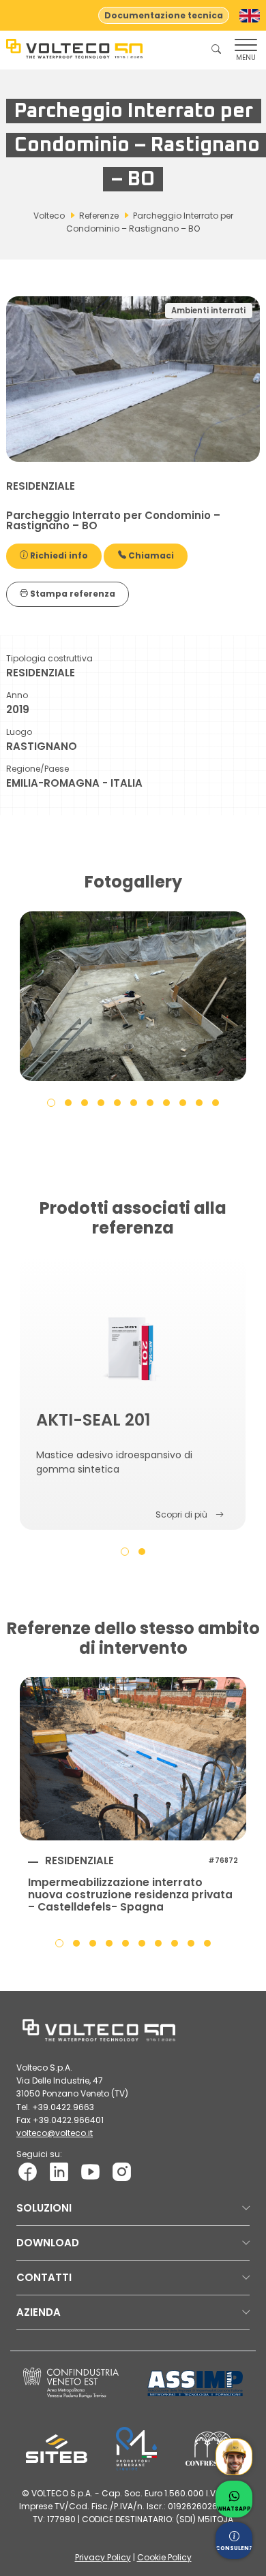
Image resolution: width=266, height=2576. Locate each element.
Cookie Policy (164, 2557)
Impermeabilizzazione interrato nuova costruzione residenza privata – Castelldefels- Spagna (130, 1895)
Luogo (19, 732)
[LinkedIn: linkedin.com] (59, 2171)
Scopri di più (181, 1514)
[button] (51, 1102)
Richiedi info (58, 555)
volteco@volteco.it (55, 2133)
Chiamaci (150, 555)
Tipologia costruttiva (49, 658)
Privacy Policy (103, 2557)
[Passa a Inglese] (250, 16)
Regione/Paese (38, 769)
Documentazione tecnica (164, 15)
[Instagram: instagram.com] (122, 2171)
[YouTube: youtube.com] (90, 2171)
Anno (17, 695)
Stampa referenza (72, 594)
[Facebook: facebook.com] (28, 2171)
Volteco (49, 216)
